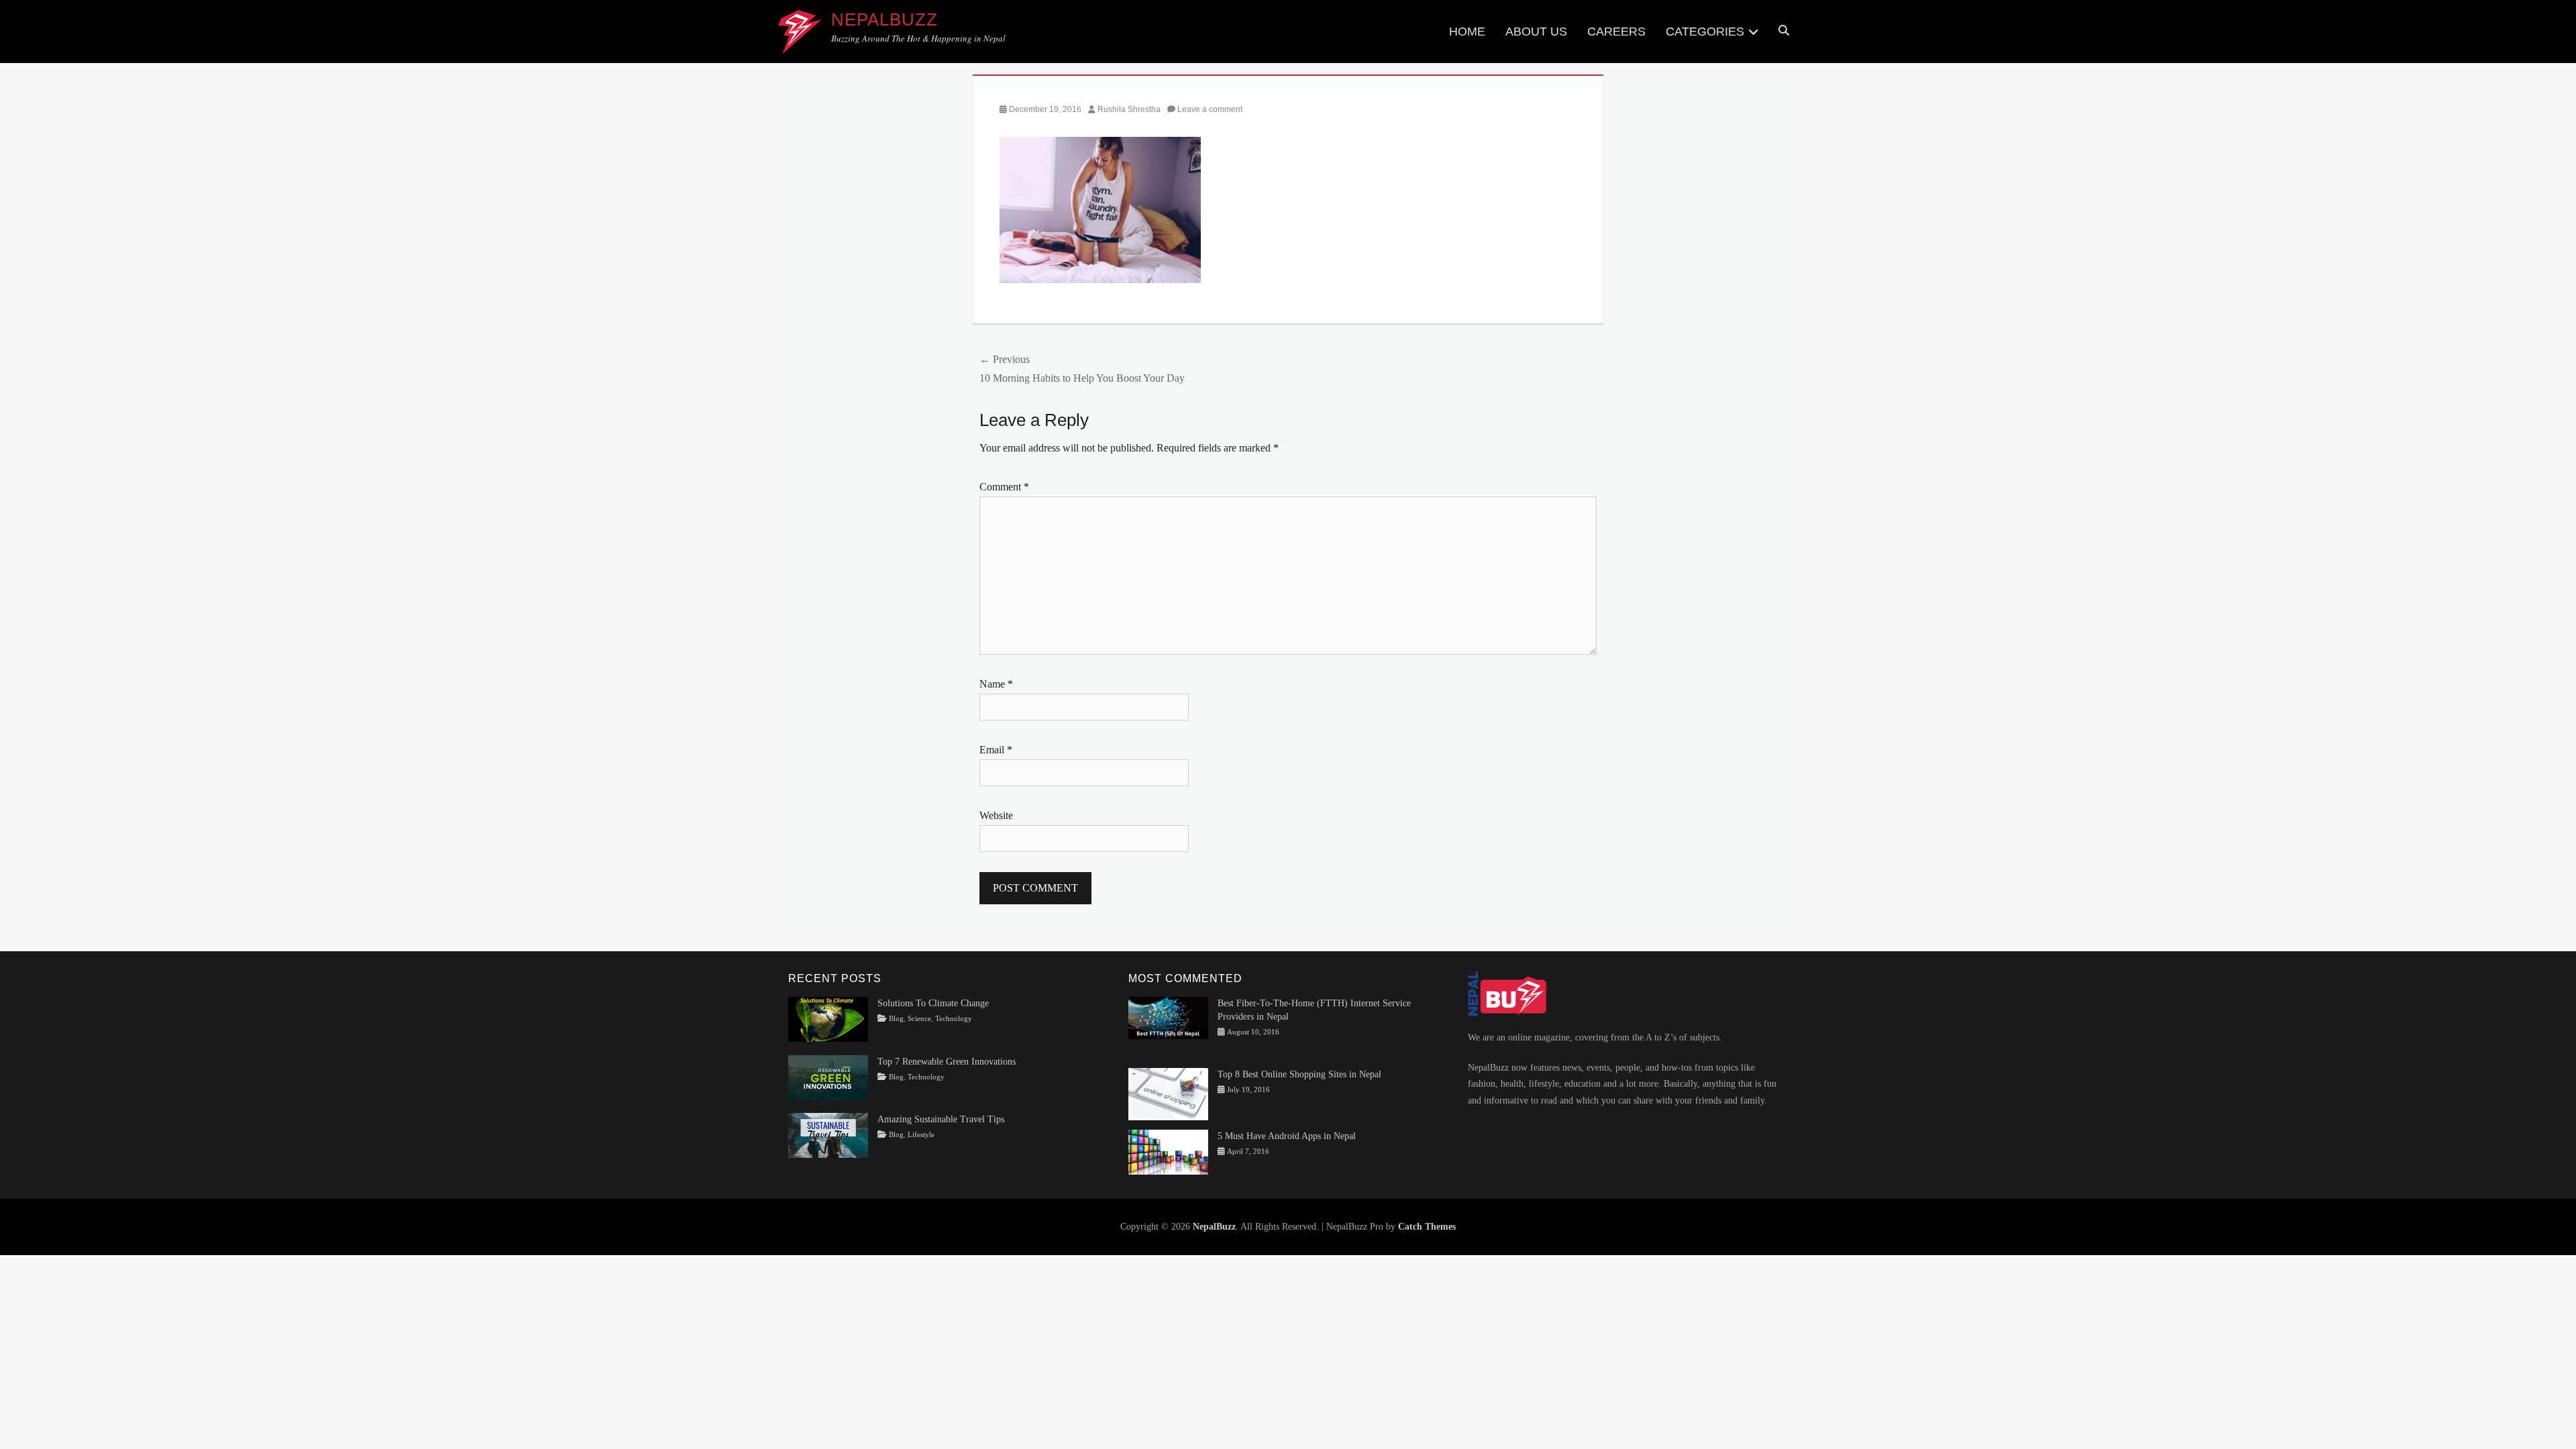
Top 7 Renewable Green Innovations (947, 1062)
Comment (1004, 487)
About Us (1536, 32)
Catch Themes (1427, 1227)
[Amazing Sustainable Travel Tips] (828, 1135)
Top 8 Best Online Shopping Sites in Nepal (1299, 1074)
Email (996, 750)
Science (919, 1019)
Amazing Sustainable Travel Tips (941, 1119)
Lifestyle (921, 1135)
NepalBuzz (884, 19)
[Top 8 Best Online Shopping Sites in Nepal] (1168, 1094)
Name (996, 684)
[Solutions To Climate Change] (828, 1019)
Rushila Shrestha (1129, 109)
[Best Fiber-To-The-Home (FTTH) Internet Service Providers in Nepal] (1168, 1017)
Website (996, 815)
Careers (1616, 32)
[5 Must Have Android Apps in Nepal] (1168, 1151)
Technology (954, 1019)
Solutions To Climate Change (933, 1003)
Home (1467, 32)
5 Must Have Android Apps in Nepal (1287, 1136)
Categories (1705, 32)
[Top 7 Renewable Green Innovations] (828, 1077)
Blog (896, 1019)
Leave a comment (1210, 109)
